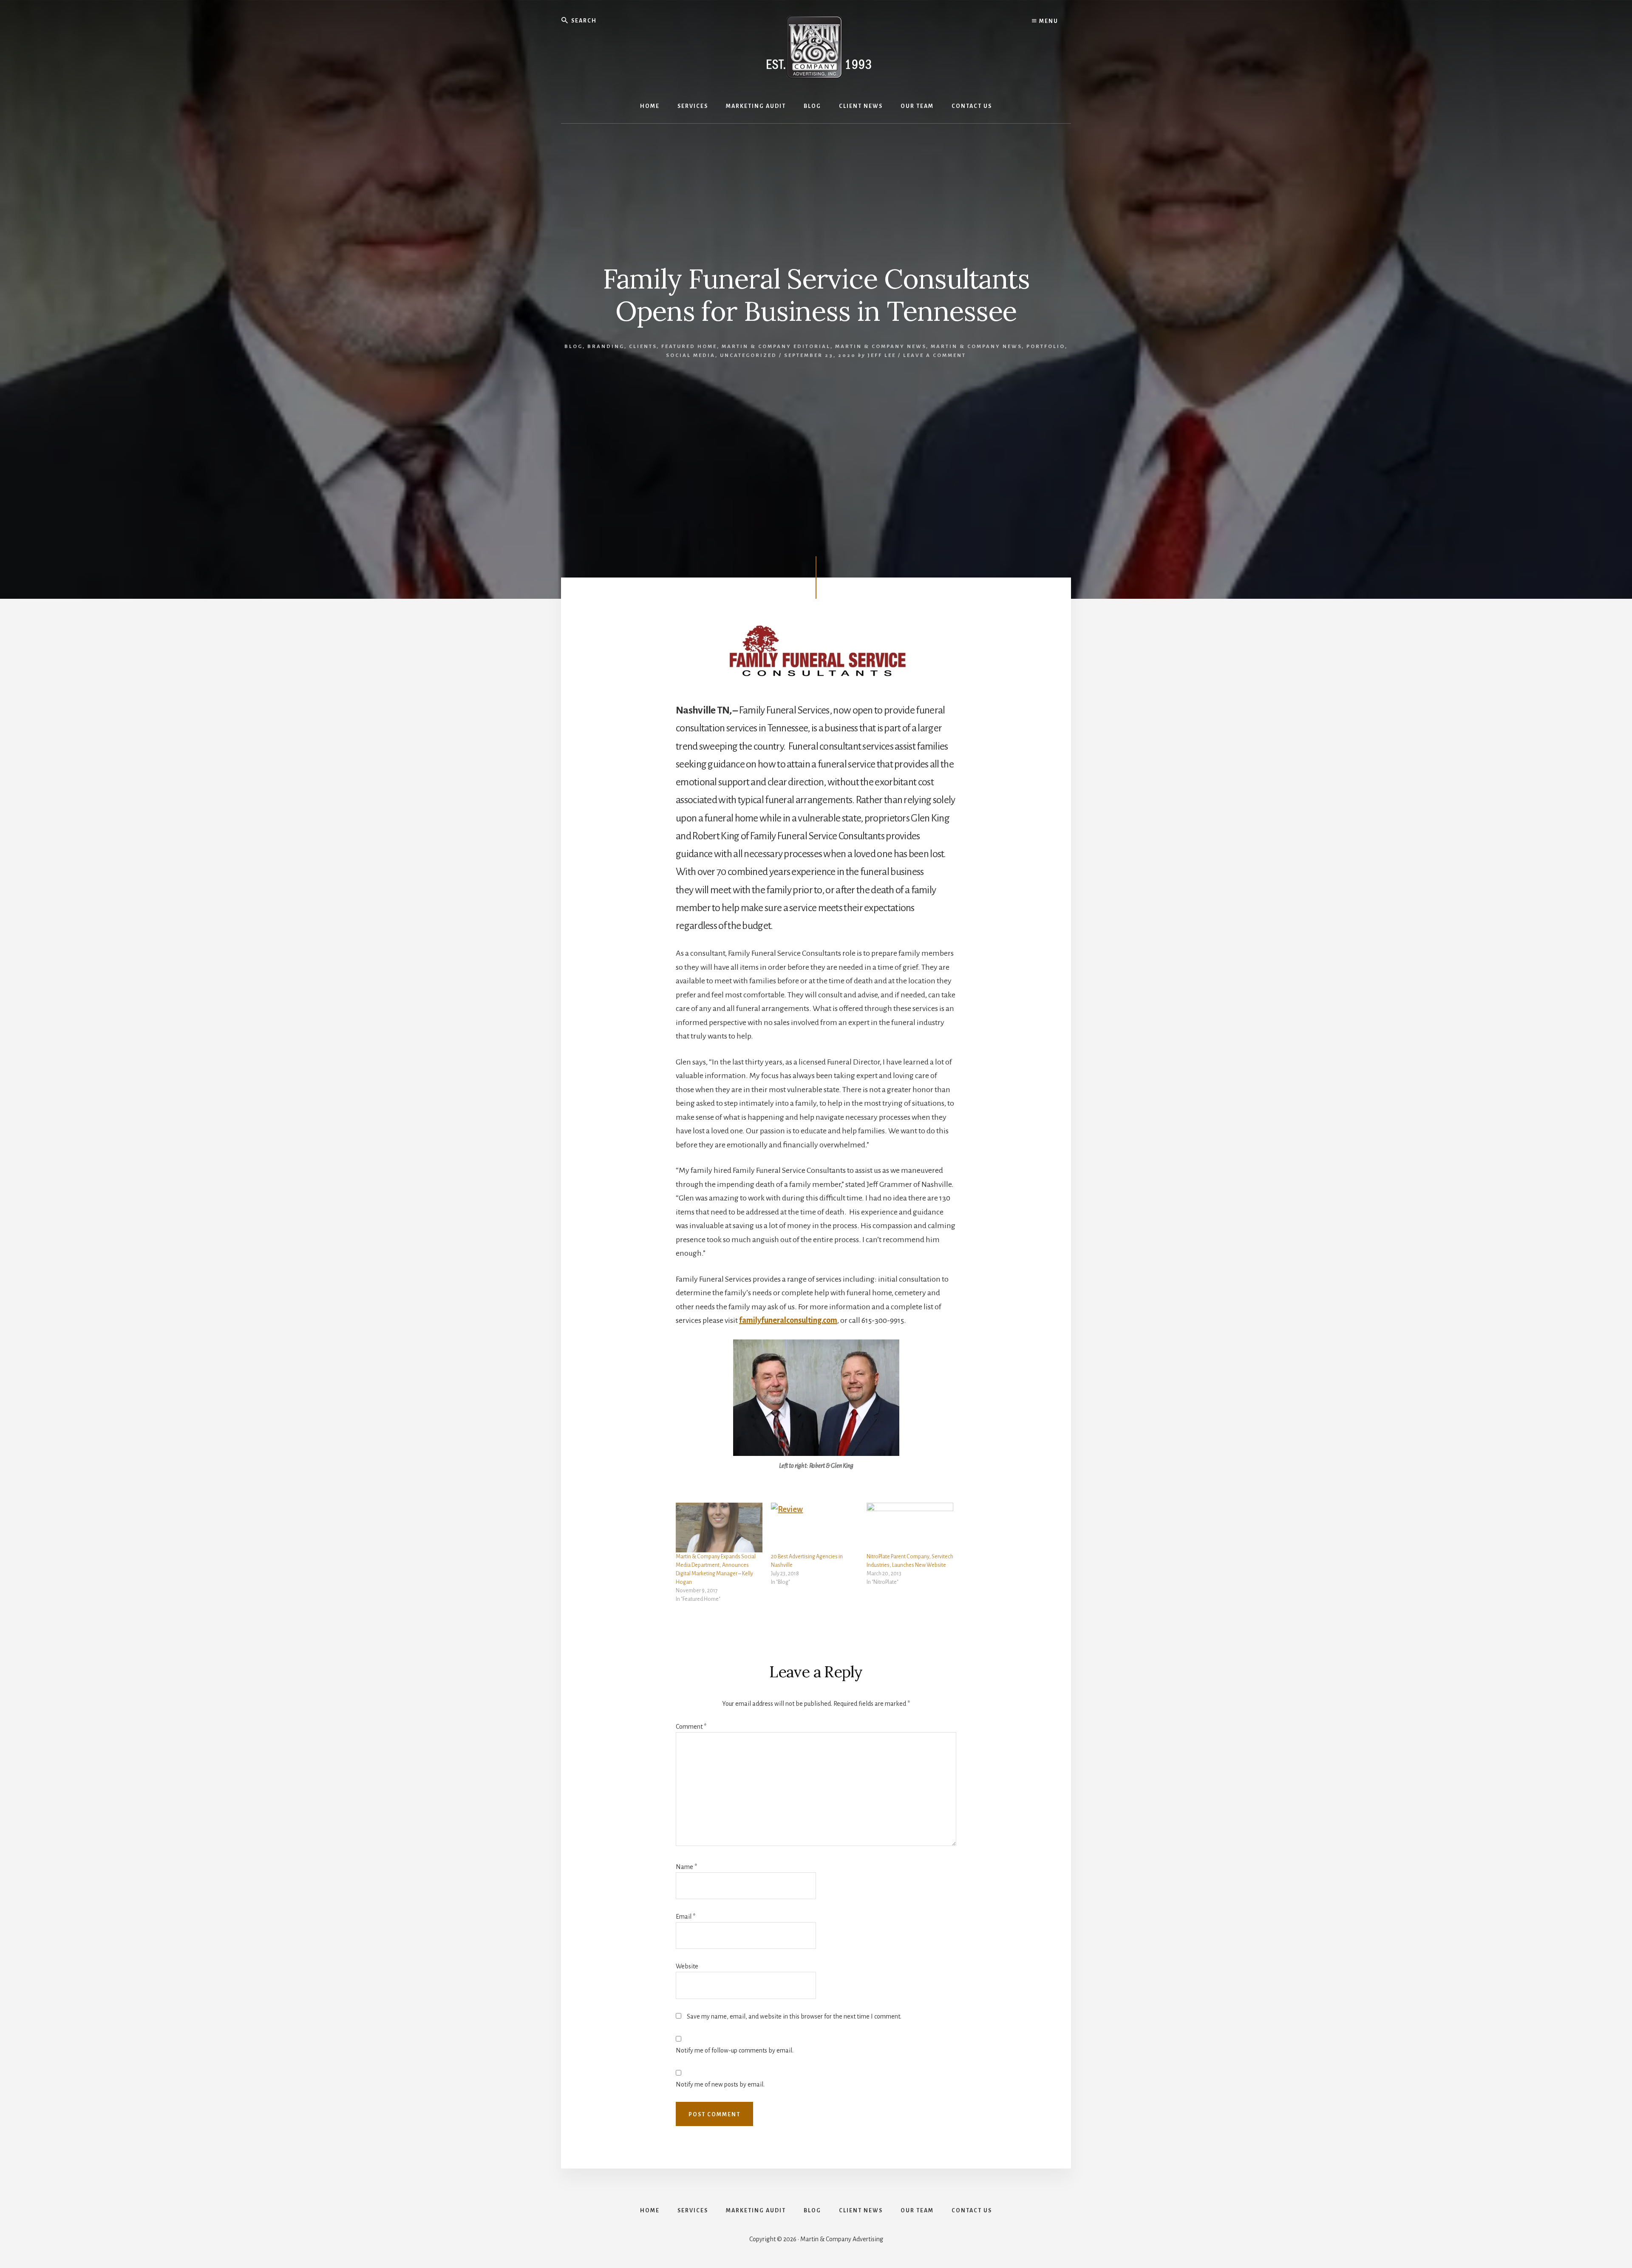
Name (686, 1867)
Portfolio (1046, 347)
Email (686, 1917)
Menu (1048, 21)
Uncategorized (748, 355)
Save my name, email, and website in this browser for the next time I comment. (794, 2016)
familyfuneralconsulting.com (788, 1320)
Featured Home (689, 347)
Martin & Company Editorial (776, 347)
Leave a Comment (935, 355)
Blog (574, 347)
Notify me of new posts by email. (720, 2084)
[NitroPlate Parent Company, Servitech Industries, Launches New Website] (910, 1528)
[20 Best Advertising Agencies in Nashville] (814, 1528)
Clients (643, 347)
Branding (606, 347)
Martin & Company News (881, 347)
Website (687, 1966)
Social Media (691, 355)
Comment (691, 1727)
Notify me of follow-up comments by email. (735, 2050)
